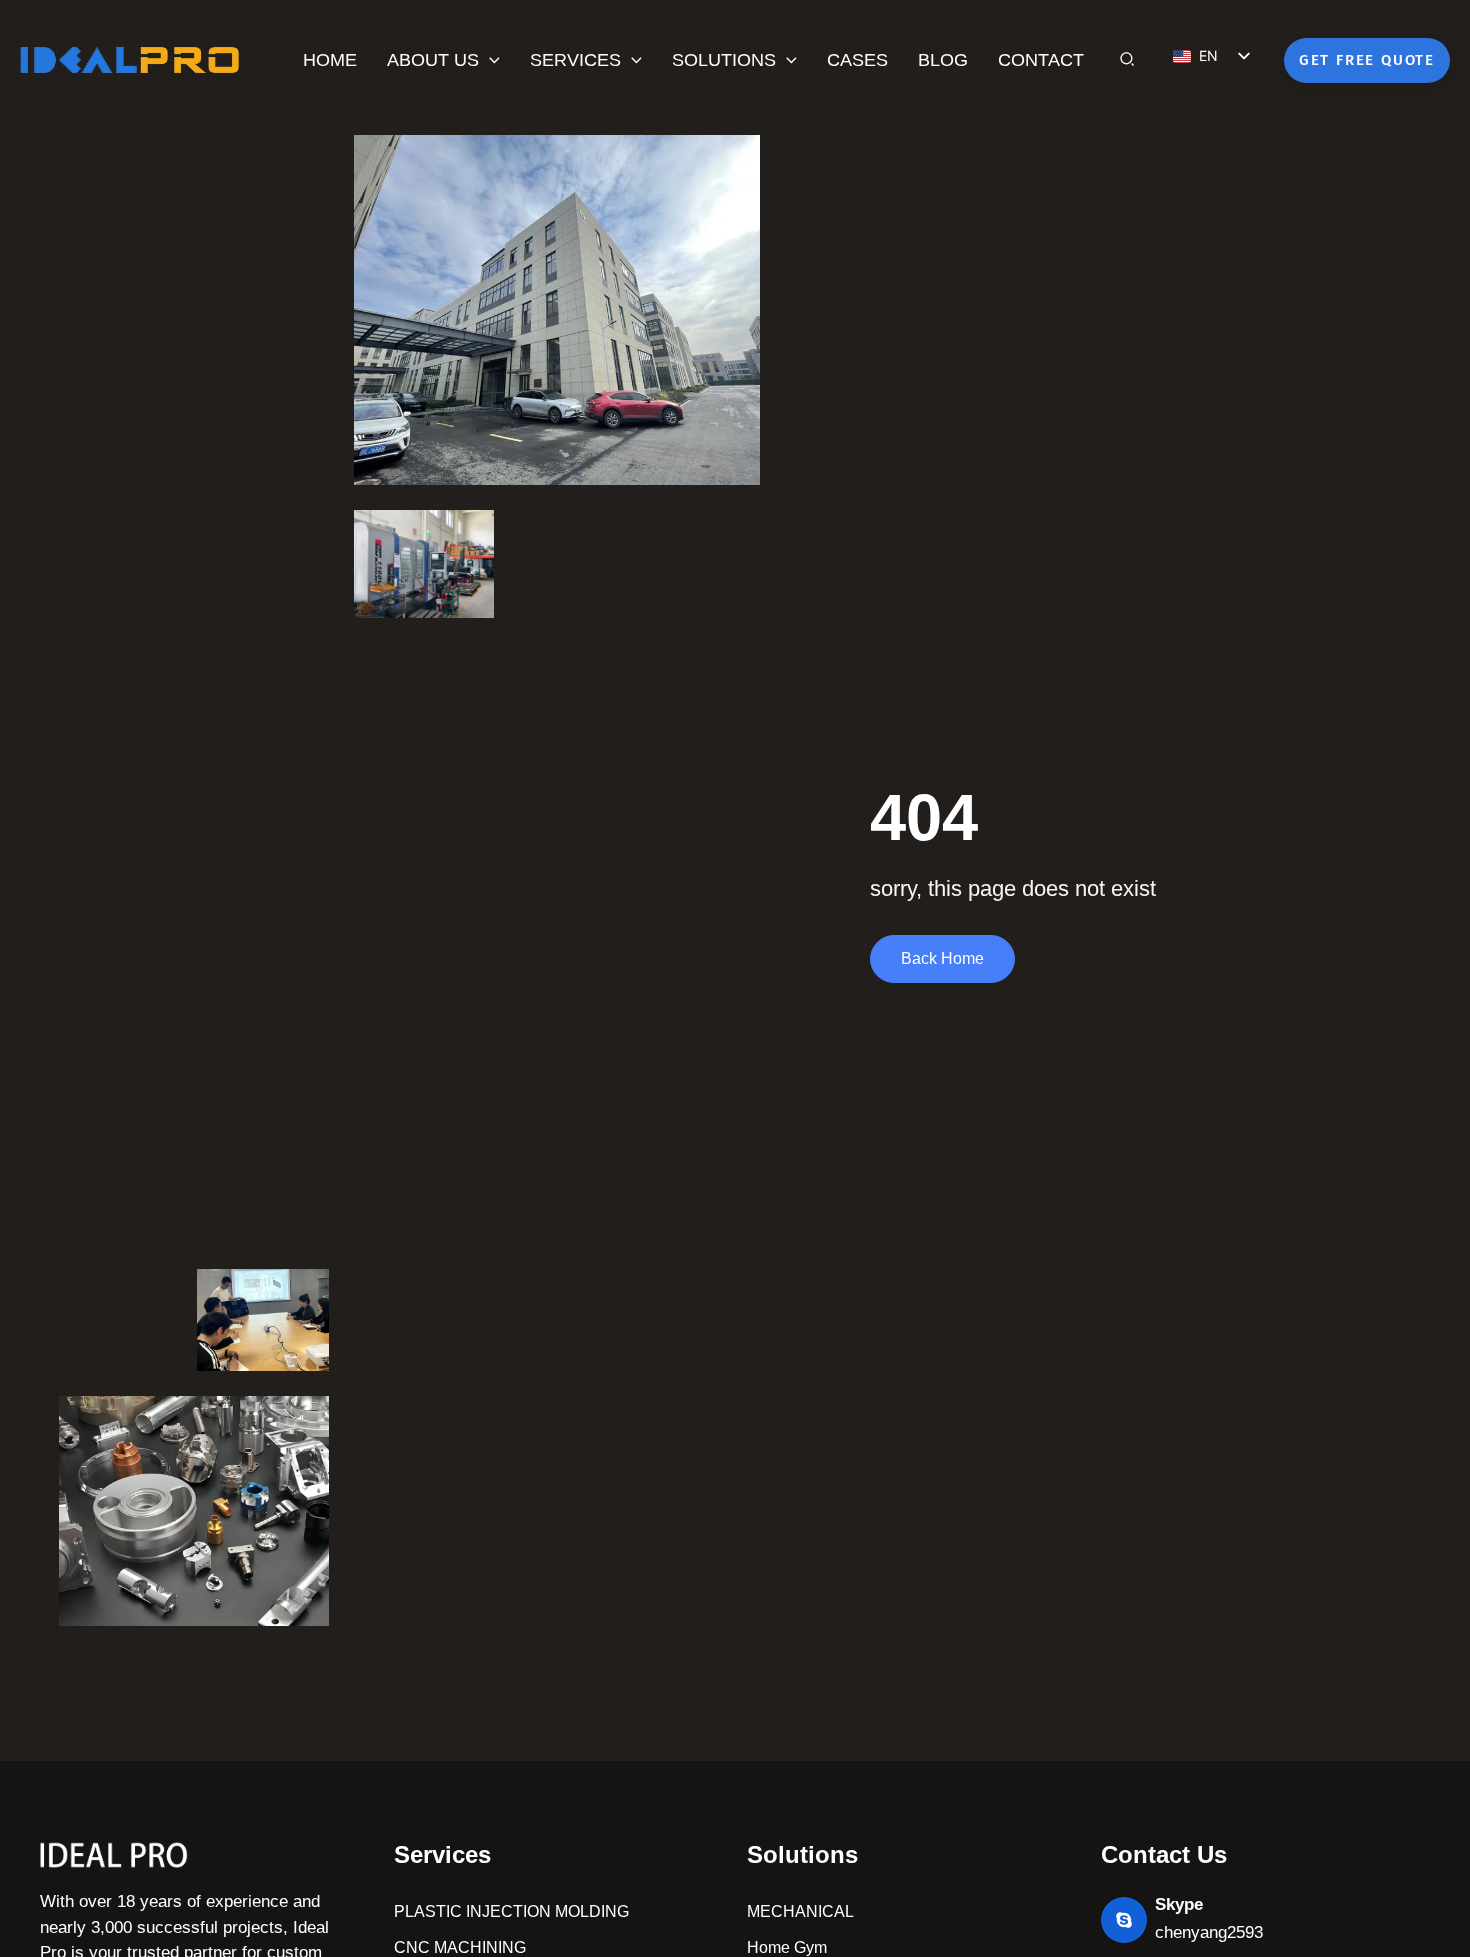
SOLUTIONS (724, 60)
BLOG (943, 60)
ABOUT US (433, 60)
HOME (330, 60)
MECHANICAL (800, 1911)
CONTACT (1041, 60)
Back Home (942, 958)
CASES (857, 60)
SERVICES (575, 60)
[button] (489, 60)
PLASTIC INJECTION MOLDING (511, 1911)
